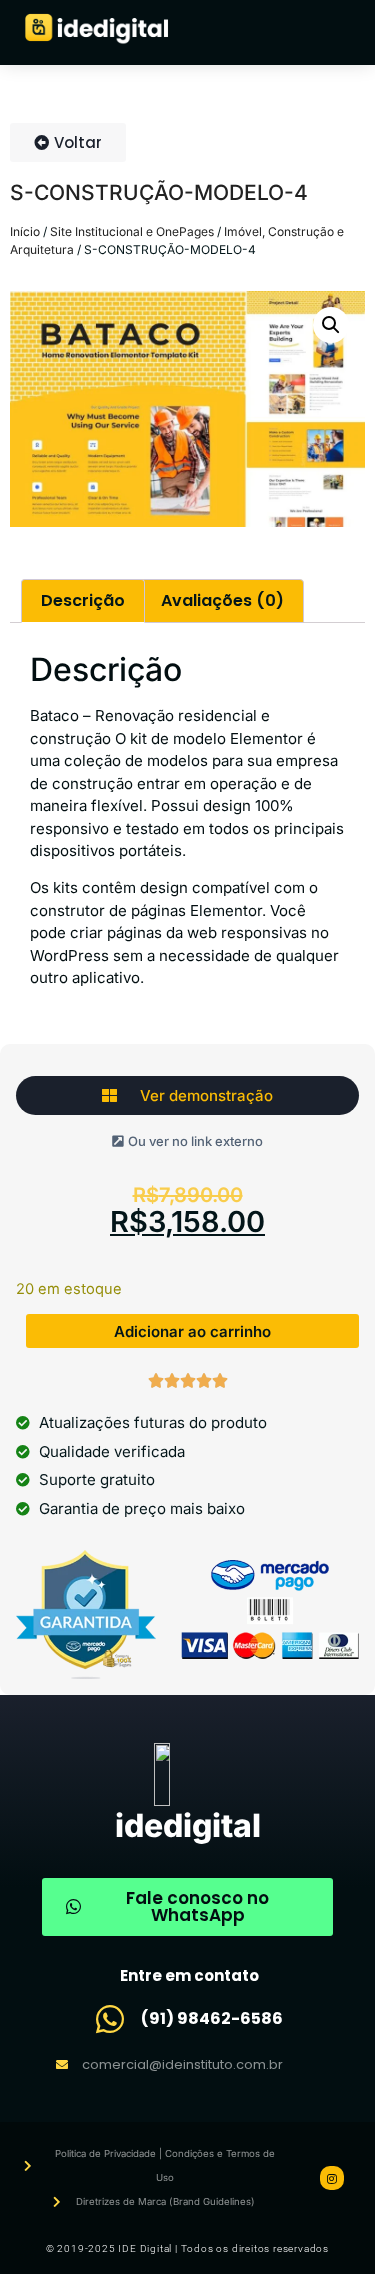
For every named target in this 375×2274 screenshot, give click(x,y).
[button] (331, 325)
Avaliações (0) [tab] (222, 600)
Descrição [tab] (83, 600)
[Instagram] (332, 2178)
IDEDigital (188, 1825)
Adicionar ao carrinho (192, 1331)
